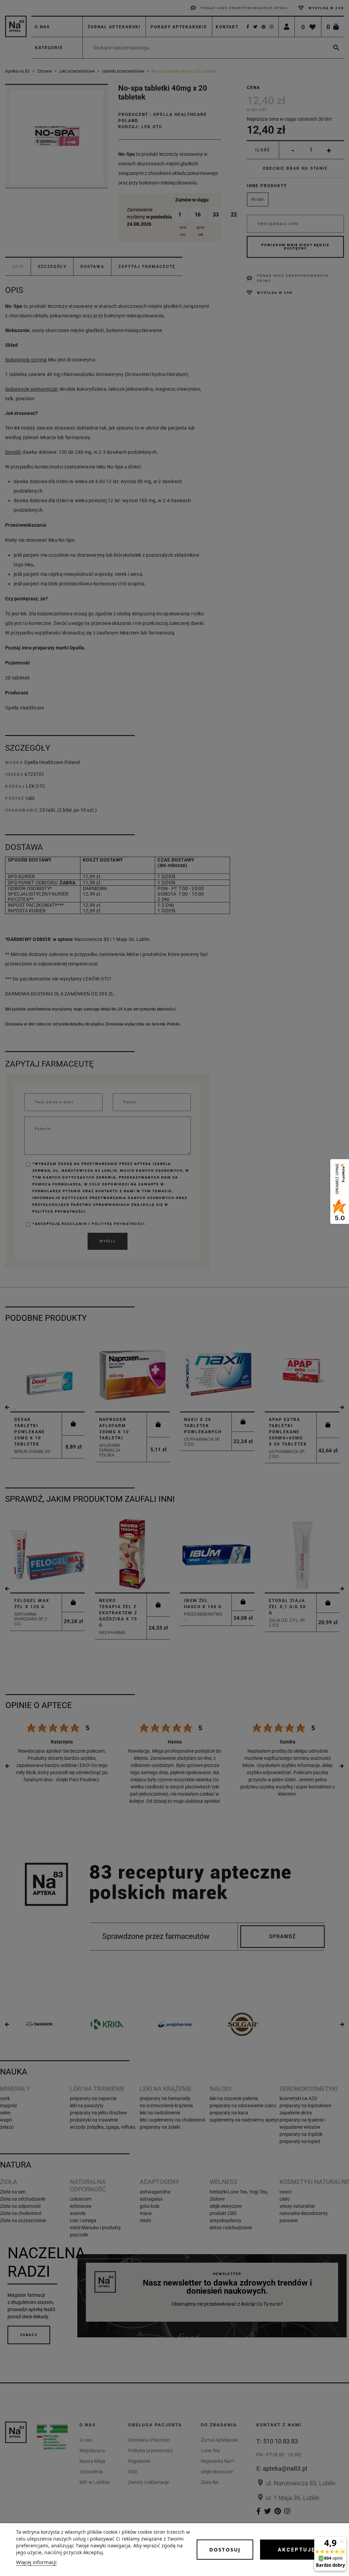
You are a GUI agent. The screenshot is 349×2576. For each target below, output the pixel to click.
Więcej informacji (36, 2562)
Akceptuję (297, 2550)
